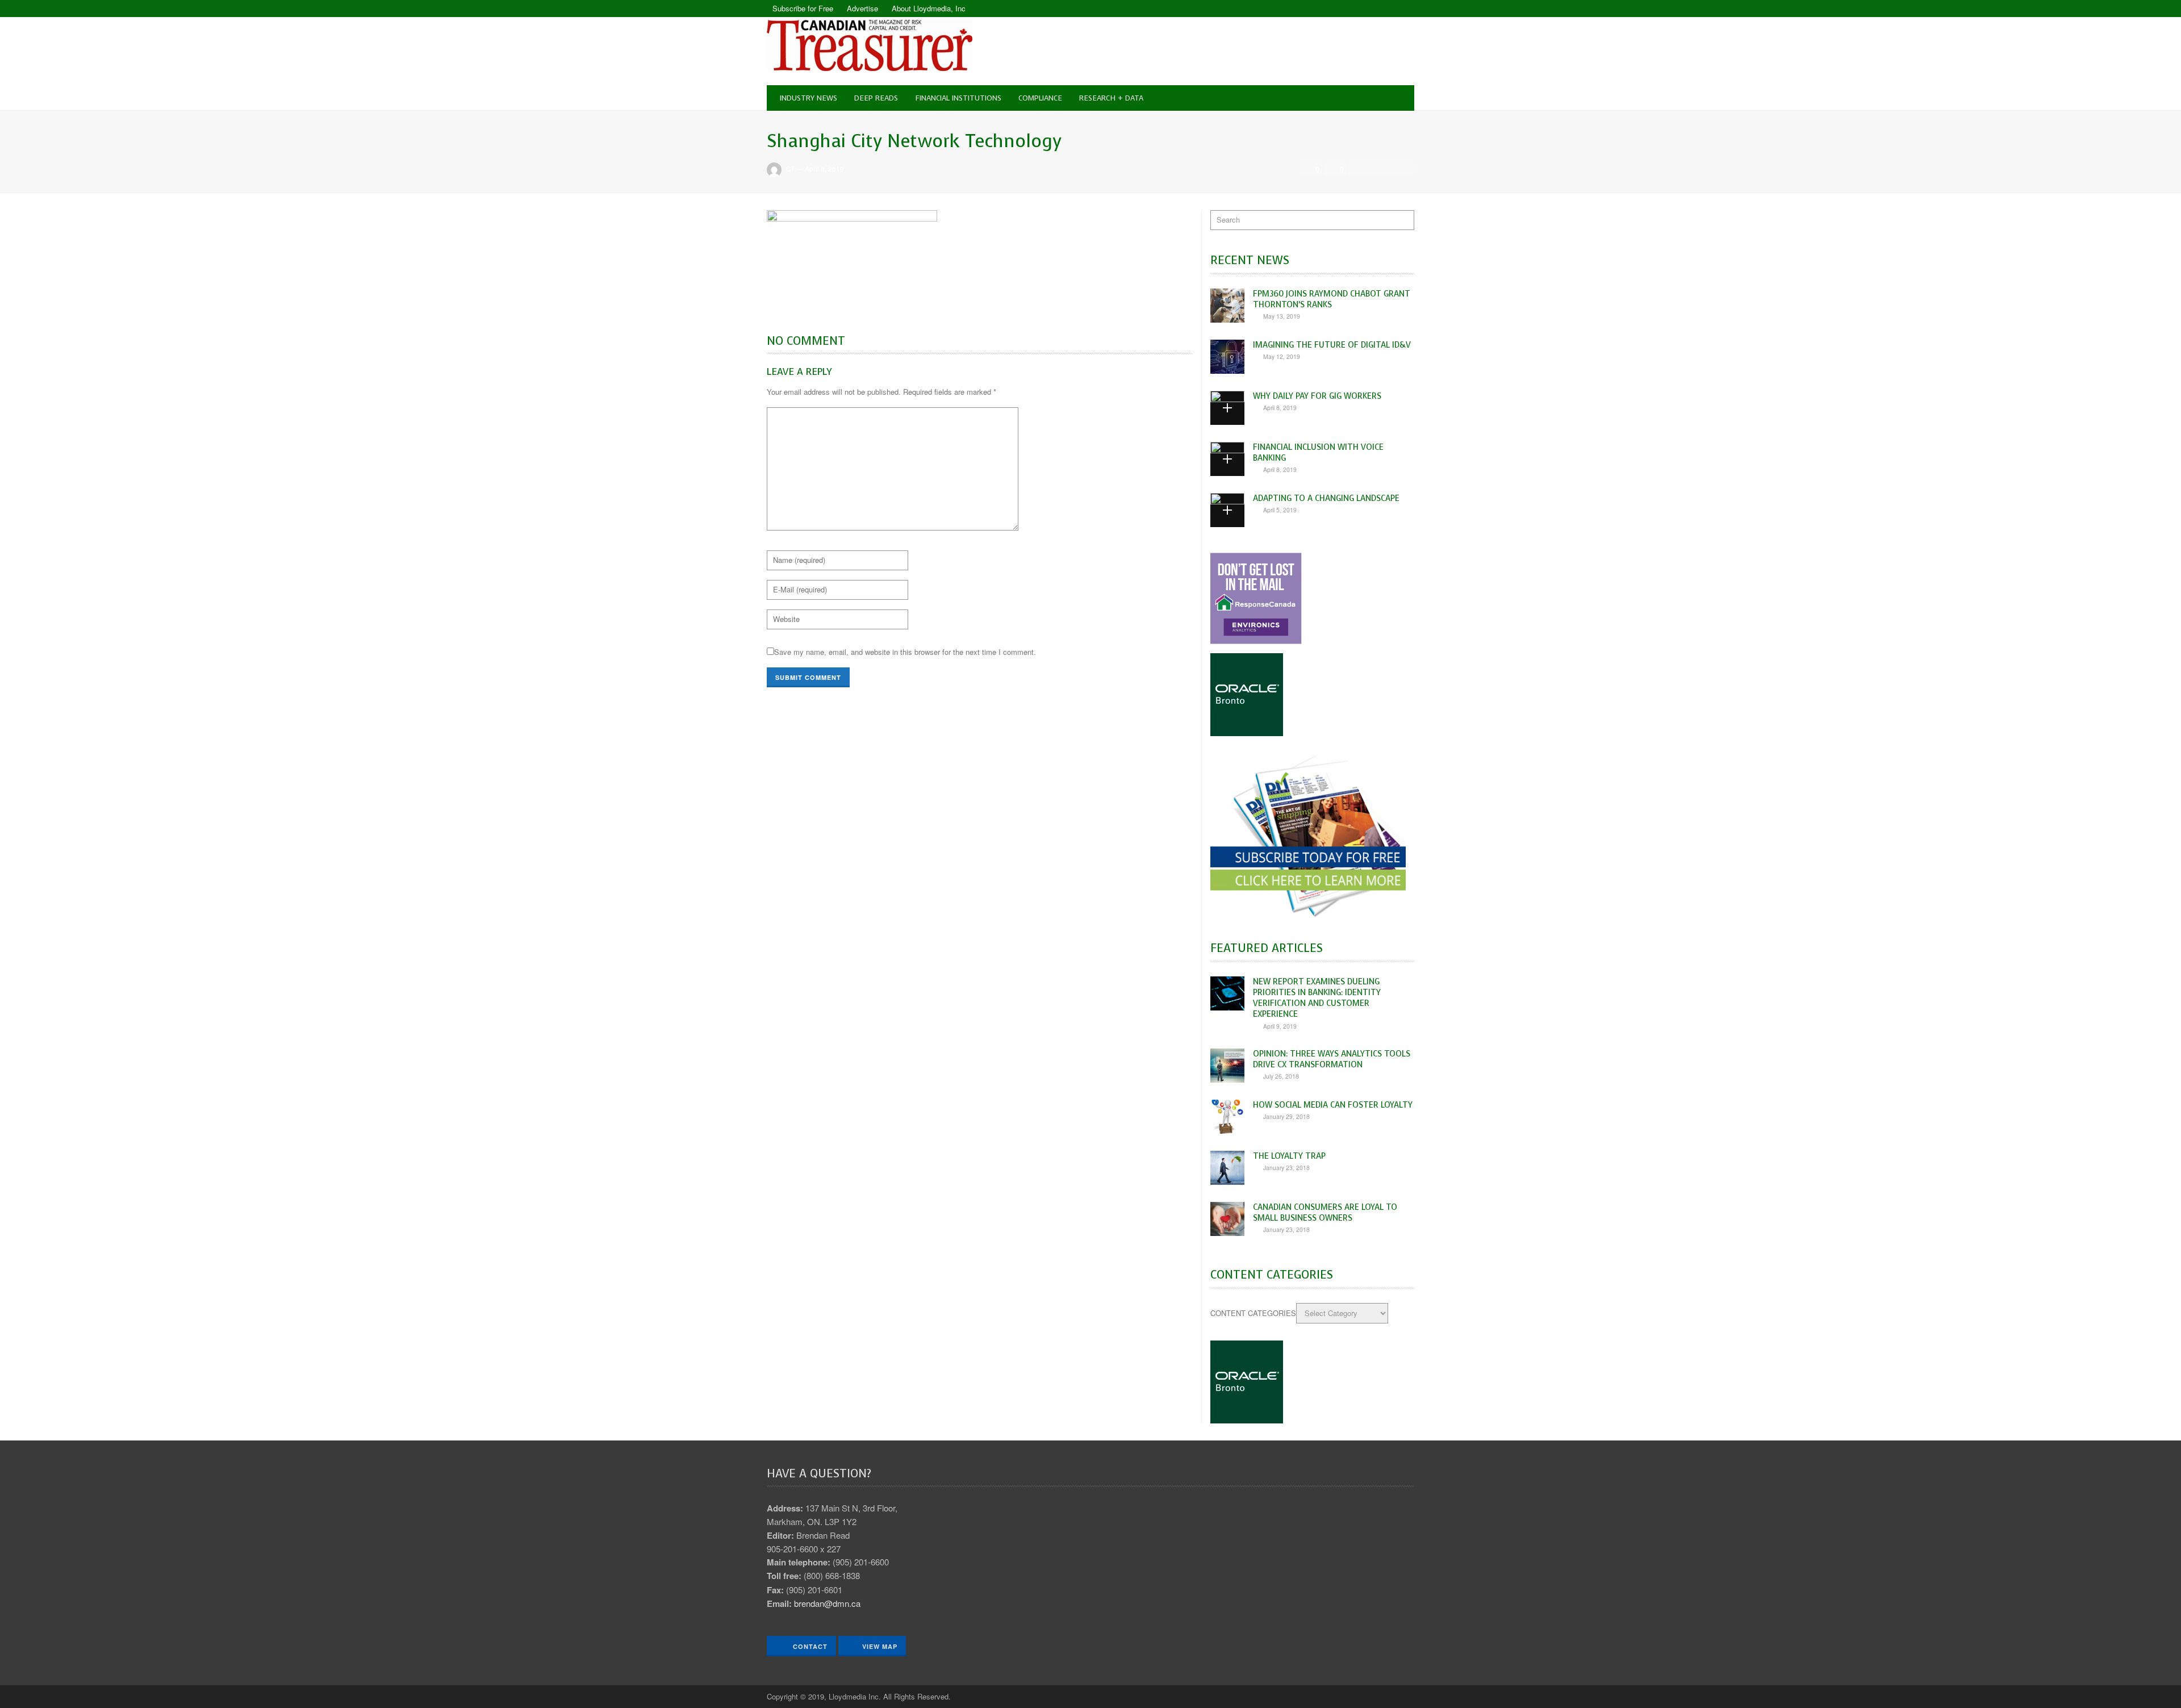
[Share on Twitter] (1373, 169)
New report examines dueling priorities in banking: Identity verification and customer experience (1317, 998)
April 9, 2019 (1280, 1026)
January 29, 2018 (1286, 1116)
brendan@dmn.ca (827, 1603)
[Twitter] (1406, 9)
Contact (809, 1646)
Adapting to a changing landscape (1326, 498)
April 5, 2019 (1280, 510)
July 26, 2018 (1281, 1076)
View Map (880, 1646)
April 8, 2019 (824, 169)
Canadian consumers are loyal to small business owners (1325, 1212)
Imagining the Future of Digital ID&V (1332, 345)
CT (790, 169)
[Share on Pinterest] (1405, 169)
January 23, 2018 (1286, 1168)
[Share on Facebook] (1358, 169)
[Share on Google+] (1389, 169)
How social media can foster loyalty (1333, 1105)
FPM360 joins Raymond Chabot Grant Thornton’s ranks (1332, 299)
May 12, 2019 (1282, 356)
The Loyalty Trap (1289, 1156)
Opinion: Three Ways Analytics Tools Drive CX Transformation (1332, 1059)
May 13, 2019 (1282, 316)
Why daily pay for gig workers (1317, 396)
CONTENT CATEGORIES (1253, 1313)
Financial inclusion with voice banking (1318, 452)
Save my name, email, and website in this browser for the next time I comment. (905, 652)
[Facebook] (1386, 9)
